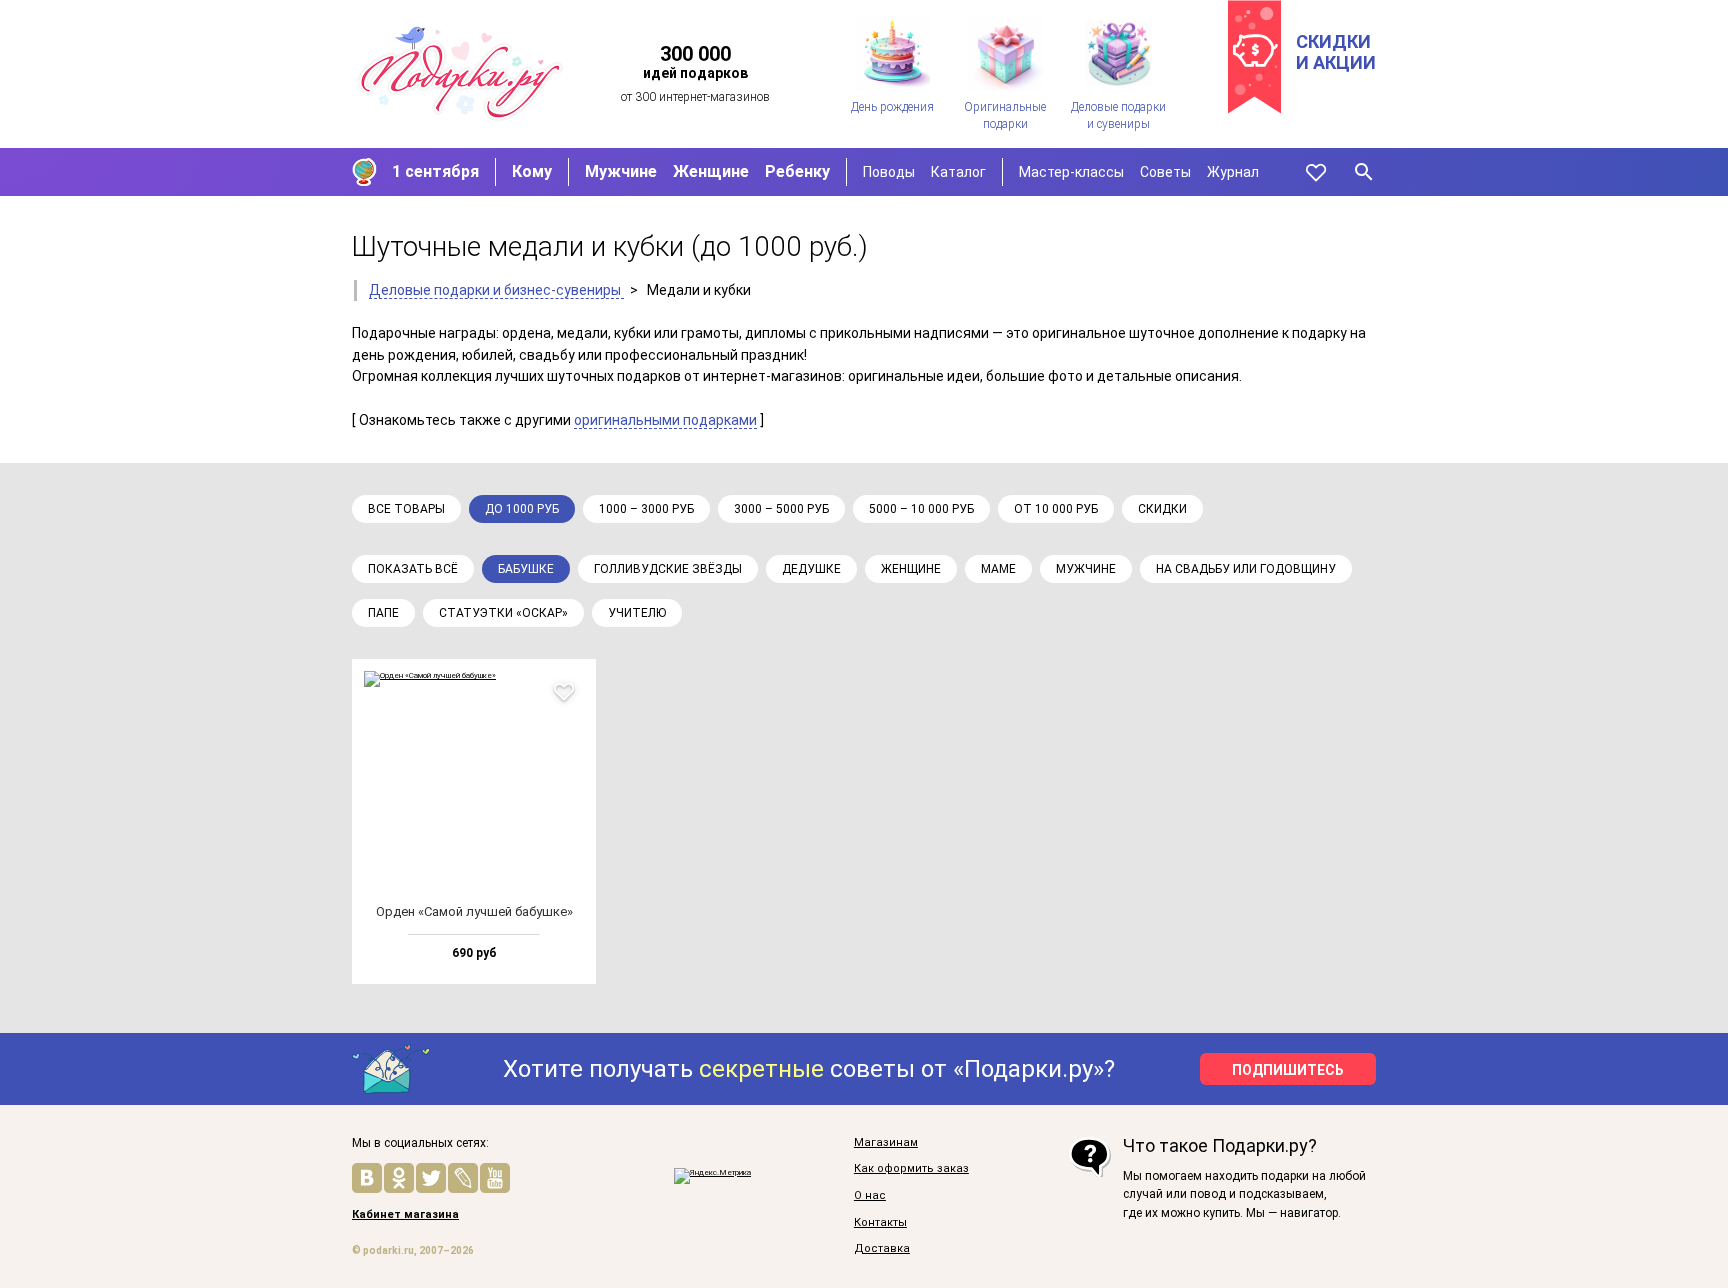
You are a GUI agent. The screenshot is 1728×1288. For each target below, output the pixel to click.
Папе (383, 613)
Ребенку (797, 171)
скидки (1162, 509)
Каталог (958, 172)
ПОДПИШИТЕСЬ (1288, 1070)
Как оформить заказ (911, 1169)
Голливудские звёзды (668, 569)
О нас (870, 1196)
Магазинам (886, 1143)
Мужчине (621, 171)
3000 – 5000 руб (781, 509)
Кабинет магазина (405, 1215)
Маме (998, 569)
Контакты (880, 1223)
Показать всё (413, 569)
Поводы (889, 172)
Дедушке (811, 569)
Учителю (637, 613)
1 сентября (435, 171)
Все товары (406, 509)
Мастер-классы (1071, 172)
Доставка (882, 1249)
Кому (532, 171)
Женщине (711, 171)
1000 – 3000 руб (646, 509)
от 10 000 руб (1056, 509)
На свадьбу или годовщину (1246, 569)
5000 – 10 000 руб (921, 509)
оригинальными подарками (665, 420)
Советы (1165, 172)
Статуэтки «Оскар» (503, 613)
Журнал (1233, 172)
